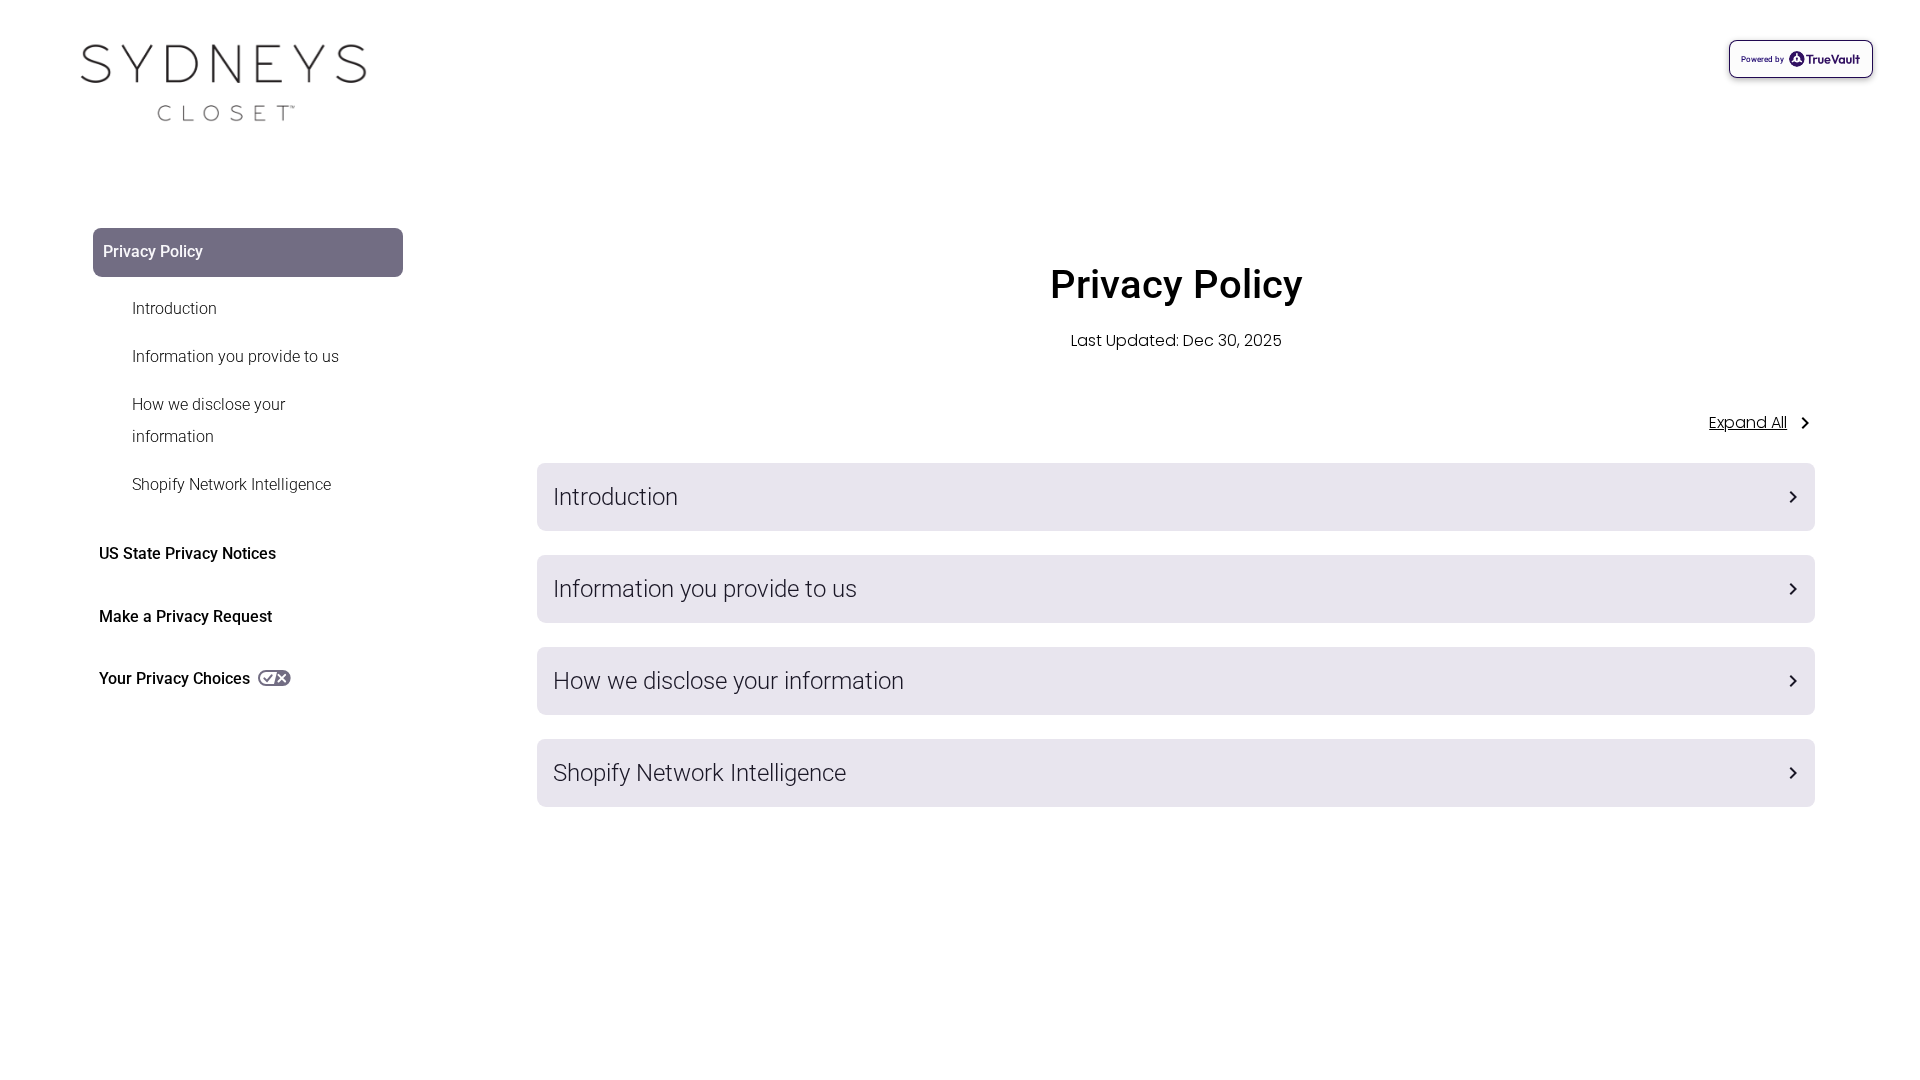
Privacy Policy (153, 251)
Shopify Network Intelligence (231, 484)
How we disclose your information (208, 420)
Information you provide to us (235, 356)
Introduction (174, 308)
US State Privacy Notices (187, 553)
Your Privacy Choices (174, 678)
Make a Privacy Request (185, 616)
